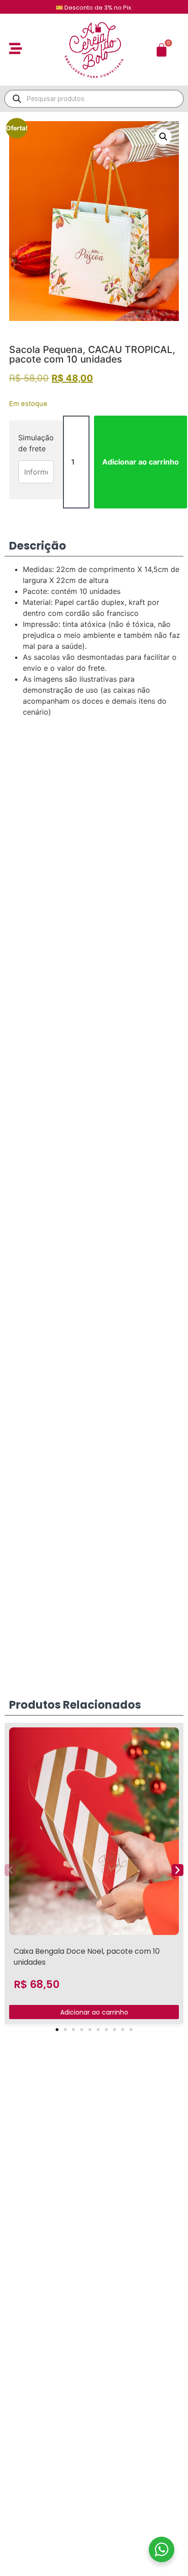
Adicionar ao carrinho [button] (94, 2012)
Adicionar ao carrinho (141, 462)
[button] (163, 137)
